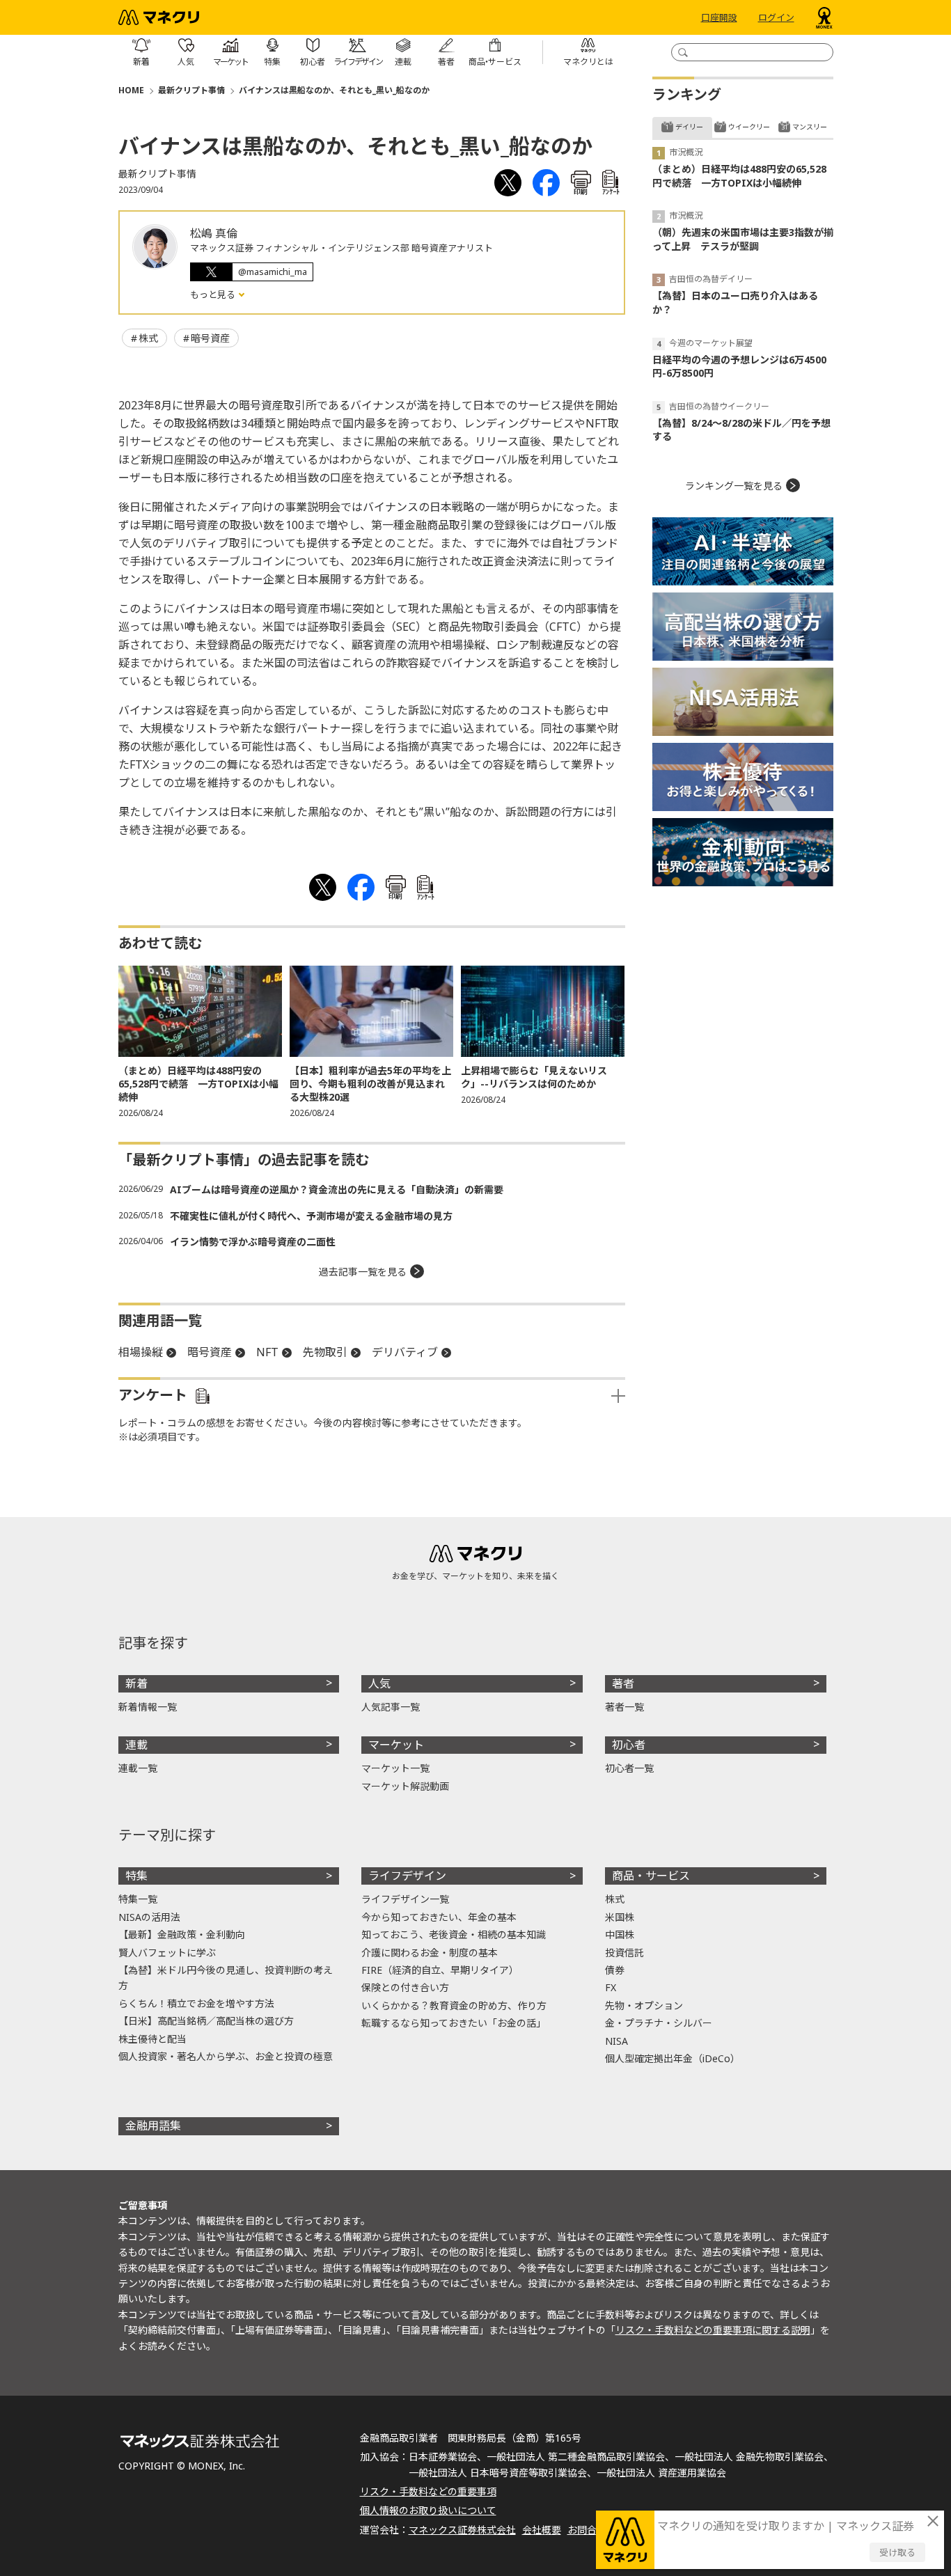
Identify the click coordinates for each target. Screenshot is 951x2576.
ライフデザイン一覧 (405, 1899)
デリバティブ (405, 1352)
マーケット (396, 1745)
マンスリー (810, 127)
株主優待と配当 (152, 2039)
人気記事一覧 (391, 1707)
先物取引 (325, 1352)
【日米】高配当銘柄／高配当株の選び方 (206, 2021)
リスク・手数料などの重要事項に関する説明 (713, 2330)
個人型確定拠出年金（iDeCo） (673, 2058)
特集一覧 (138, 1899)
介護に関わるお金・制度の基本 (430, 1953)
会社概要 (542, 2530)
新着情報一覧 (148, 1707)
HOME (131, 90)
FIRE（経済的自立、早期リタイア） (440, 1970)
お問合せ (587, 2530)
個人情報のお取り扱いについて (428, 2510)
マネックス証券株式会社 (462, 2530)
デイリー (689, 127)
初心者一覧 (629, 1768)
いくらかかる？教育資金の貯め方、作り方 (454, 2005)
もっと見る (214, 294)
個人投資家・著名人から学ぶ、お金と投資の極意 (226, 2056)
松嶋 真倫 (214, 233)
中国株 (620, 1934)
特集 (136, 1876)
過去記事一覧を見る (363, 1272)
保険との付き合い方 (405, 1987)
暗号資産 (210, 338)
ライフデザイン (407, 1876)
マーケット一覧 (395, 1768)
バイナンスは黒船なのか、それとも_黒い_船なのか (334, 90)
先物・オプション (644, 2005)
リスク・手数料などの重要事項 (428, 2491)
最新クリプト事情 (191, 90)
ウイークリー (749, 127)
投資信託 (624, 1953)
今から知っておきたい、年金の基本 (439, 1917)
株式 (148, 338)
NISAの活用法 (149, 1917)
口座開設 (719, 17)
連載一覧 (138, 1768)
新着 (136, 1683)
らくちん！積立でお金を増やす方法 (196, 2003)
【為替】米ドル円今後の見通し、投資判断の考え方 (226, 1978)
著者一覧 (624, 1707)
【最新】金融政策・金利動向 (182, 1934)
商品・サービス (651, 1876)
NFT (267, 1352)
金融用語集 (153, 2126)
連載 (136, 1745)
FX (611, 1987)
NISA (616, 2041)
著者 (623, 1683)
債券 (615, 1970)
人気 (379, 1683)
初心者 (629, 1745)
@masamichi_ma (273, 272)
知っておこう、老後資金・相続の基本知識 (454, 1934)
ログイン (776, 17)
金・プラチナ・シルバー (659, 2023)
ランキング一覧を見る (734, 486)
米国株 (620, 1917)
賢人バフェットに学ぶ (167, 1953)
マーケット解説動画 (405, 1786)
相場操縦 (141, 1352)
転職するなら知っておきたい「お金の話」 (454, 2023)
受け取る (897, 2552)
